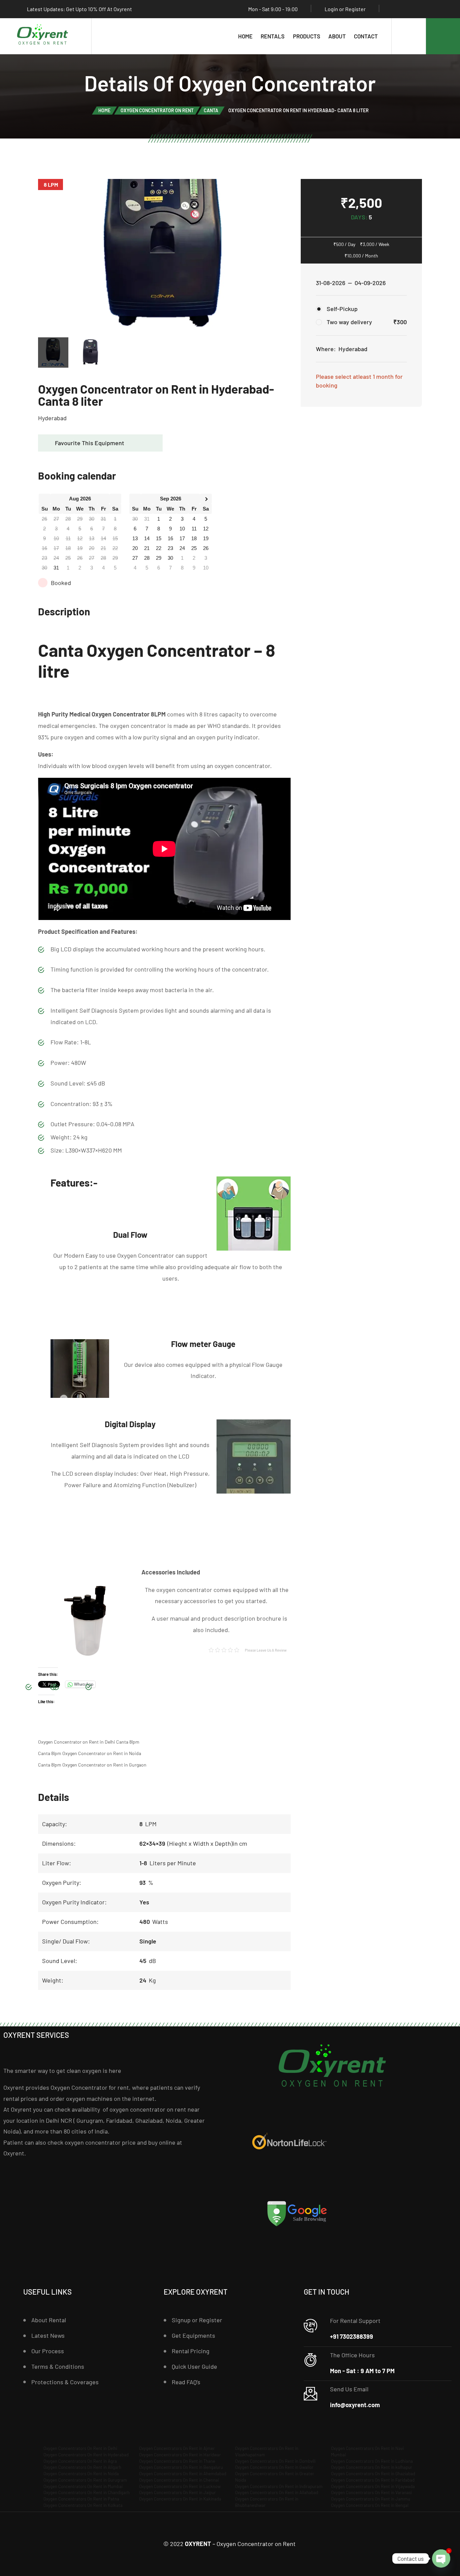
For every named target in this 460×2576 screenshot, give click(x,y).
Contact (366, 36)
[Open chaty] (441, 2558)
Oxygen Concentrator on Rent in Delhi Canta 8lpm (89, 1742)
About (337, 36)
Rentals (273, 36)
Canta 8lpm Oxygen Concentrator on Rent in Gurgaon (92, 1765)
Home (245, 36)
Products (307, 36)
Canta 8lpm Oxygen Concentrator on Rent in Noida (90, 1753)
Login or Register (345, 9)
